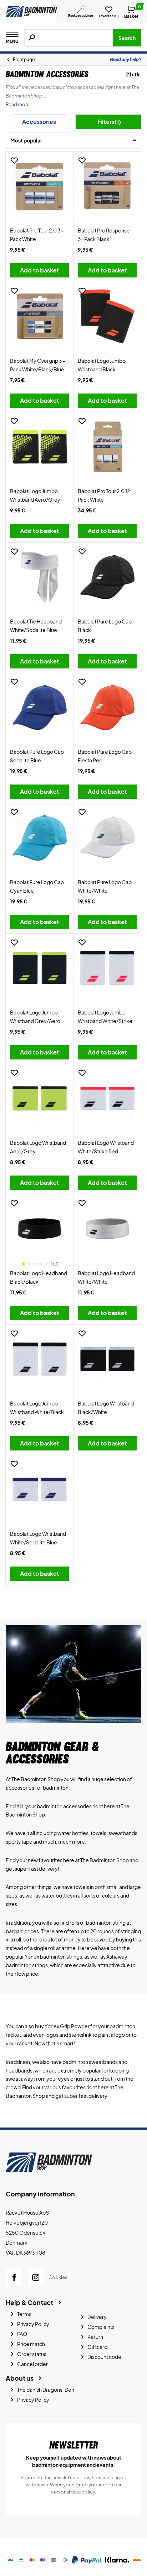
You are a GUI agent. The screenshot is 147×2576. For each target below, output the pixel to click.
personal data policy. (73, 2492)
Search (127, 38)
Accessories (39, 122)
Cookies (58, 2277)
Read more (18, 104)
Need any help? (126, 59)
